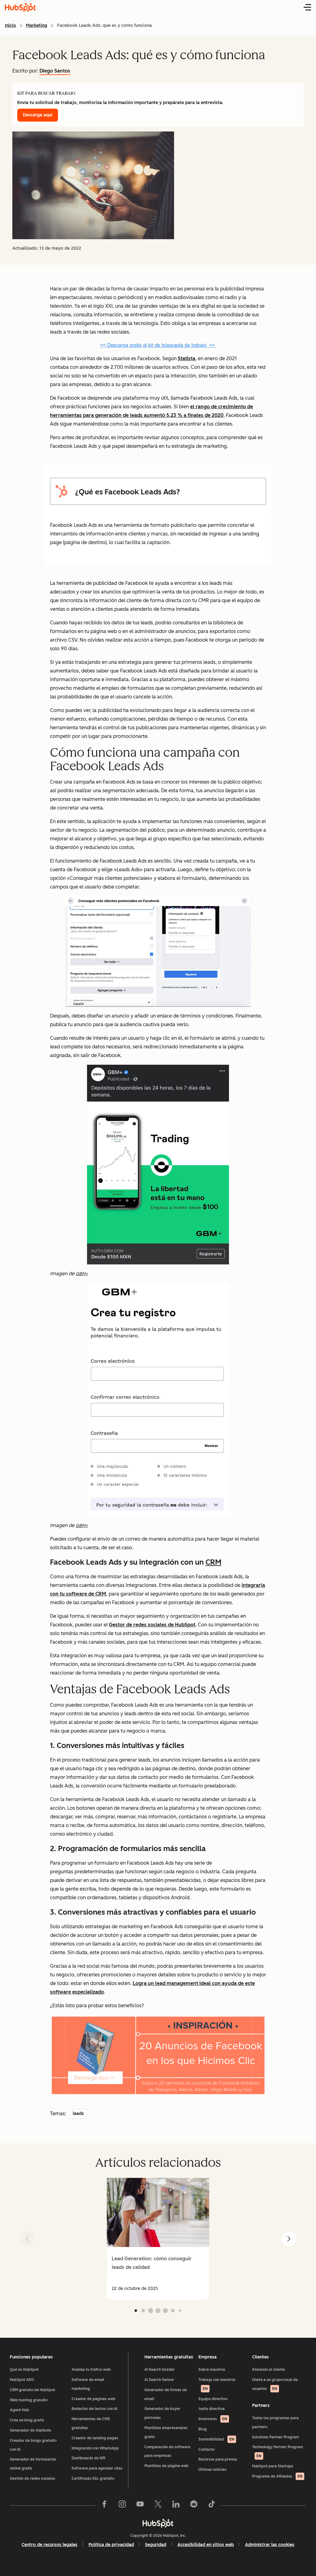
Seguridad (156, 2545)
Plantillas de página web (166, 2466)
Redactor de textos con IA (95, 2409)
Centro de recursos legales (50, 2545)
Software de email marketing (88, 2384)
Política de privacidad (111, 2545)
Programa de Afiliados (277, 2476)
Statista (187, 358)
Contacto (206, 2449)
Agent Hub (19, 2410)
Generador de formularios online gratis (33, 2464)
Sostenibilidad (216, 2439)
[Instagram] (122, 2505)
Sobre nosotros (212, 2370)
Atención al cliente (269, 2370)
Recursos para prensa (218, 2459)
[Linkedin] (176, 2505)
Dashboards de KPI (88, 2458)
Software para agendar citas (97, 2468)
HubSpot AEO (22, 2380)
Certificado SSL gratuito (93, 2478)
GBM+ (82, 1274)
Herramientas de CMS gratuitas (91, 2423)
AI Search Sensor (159, 2380)
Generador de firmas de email (166, 2394)
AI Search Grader (160, 2370)
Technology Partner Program (278, 2451)
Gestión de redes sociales (33, 2478)
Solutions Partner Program (276, 2437)
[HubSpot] (158, 2523)
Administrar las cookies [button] (270, 2545)
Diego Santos (55, 71)
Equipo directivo (213, 2399)
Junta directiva (212, 2409)
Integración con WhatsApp (95, 2448)
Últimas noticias (212, 2470)
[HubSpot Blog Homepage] (20, 7)
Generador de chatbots (31, 2430)
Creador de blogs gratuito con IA (33, 2445)
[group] (158, 2239)
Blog (203, 2429)
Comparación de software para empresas (167, 2451)
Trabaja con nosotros (217, 2384)
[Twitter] (158, 2505)
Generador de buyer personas (162, 2413)
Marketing (37, 25)
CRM (213, 1562)
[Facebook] (104, 2505)
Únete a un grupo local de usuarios (275, 2384)
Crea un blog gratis (27, 2420)
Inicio (10, 25)
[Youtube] (140, 2505)
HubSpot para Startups (273, 2466)
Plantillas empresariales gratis (166, 2432)
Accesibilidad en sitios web (206, 2545)
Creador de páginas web (94, 2399)
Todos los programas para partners (275, 2422)
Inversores (213, 2419)
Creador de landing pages (95, 2438)
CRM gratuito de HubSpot (33, 2390)
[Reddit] (194, 2505)
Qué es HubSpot (24, 2370)
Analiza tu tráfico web (91, 2370)
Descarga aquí (38, 115)
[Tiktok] (212, 2505)
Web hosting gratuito (29, 2400)
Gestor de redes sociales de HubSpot (152, 1625)
